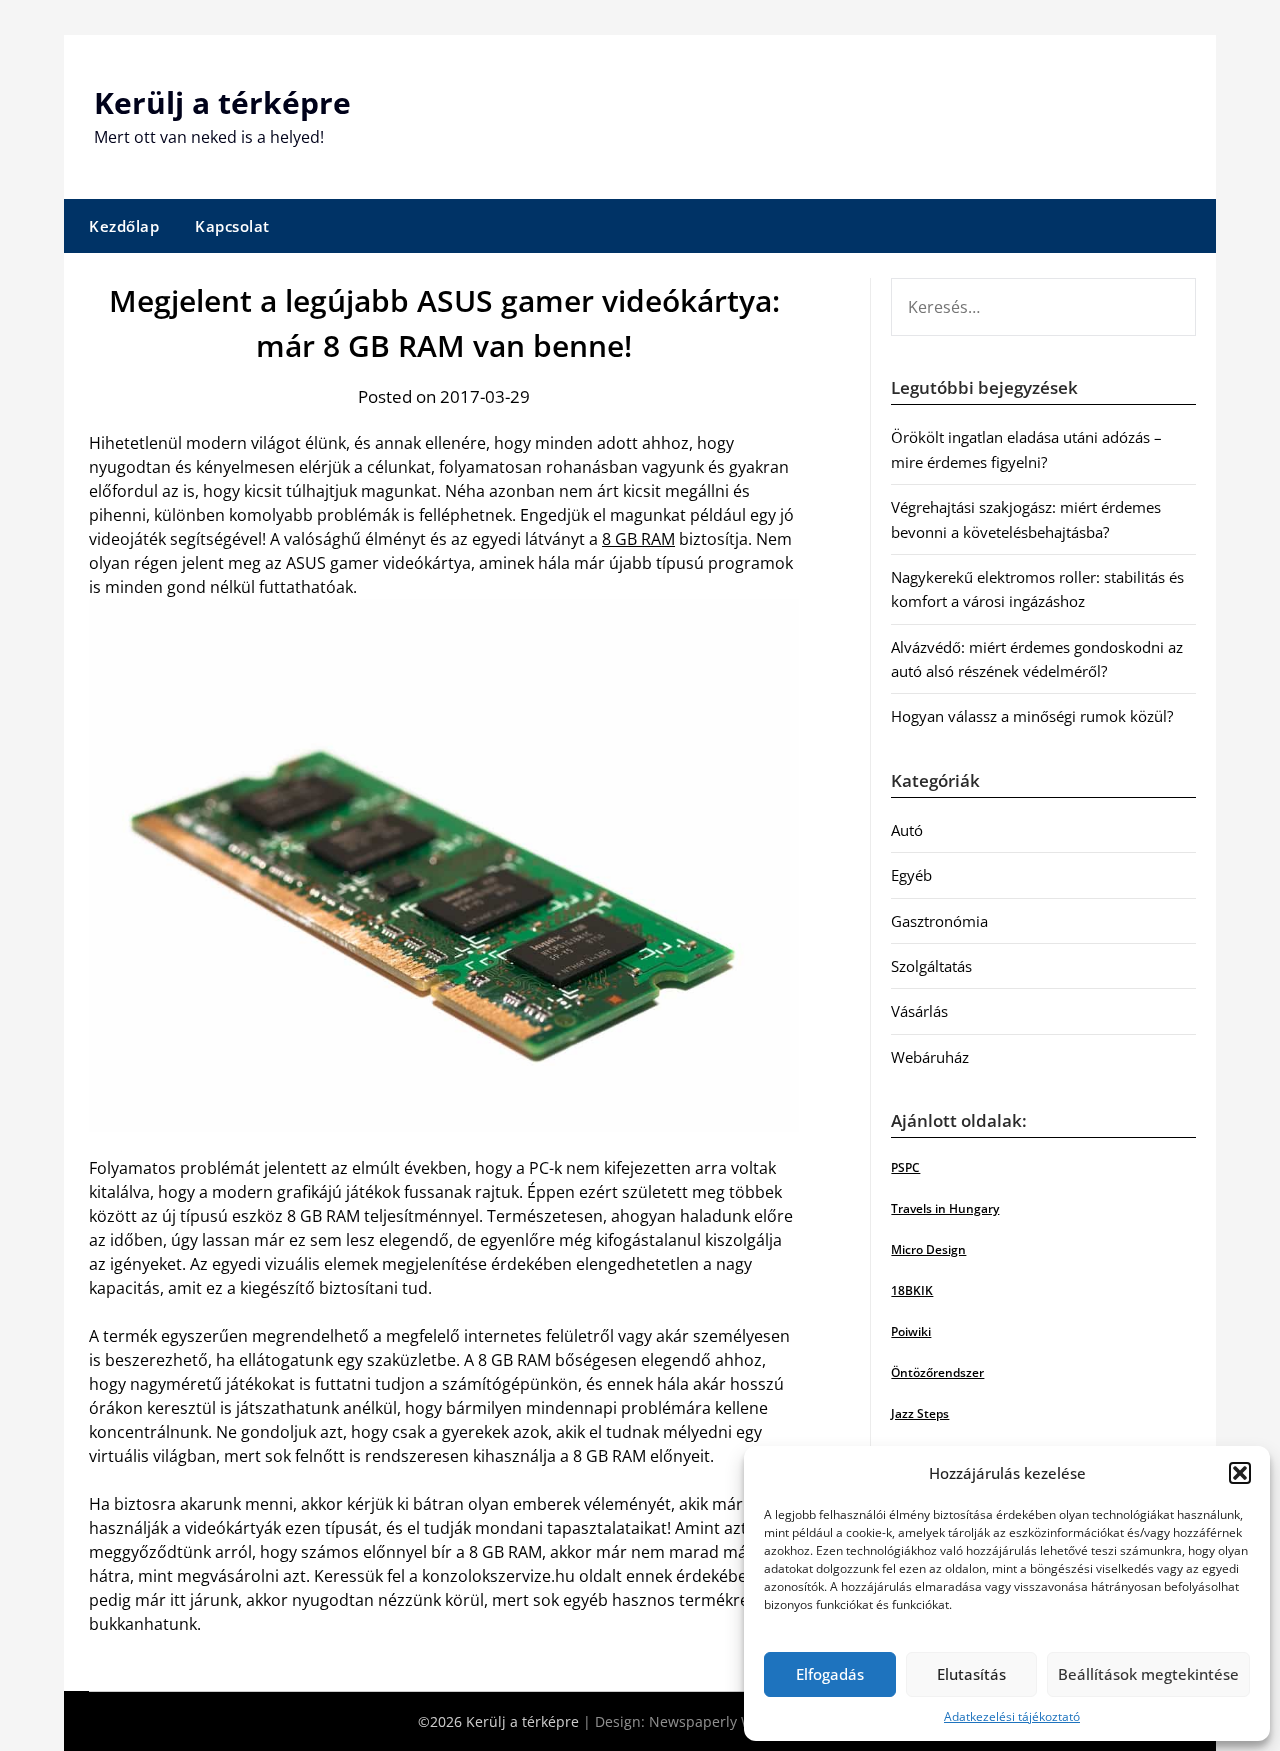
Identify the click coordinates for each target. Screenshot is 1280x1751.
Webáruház (930, 1057)
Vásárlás (919, 1011)
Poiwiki (911, 1331)
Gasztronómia (939, 921)
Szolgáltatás (931, 966)
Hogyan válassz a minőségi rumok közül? (1032, 716)
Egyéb (911, 875)
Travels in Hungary (945, 1208)
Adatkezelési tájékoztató (1012, 1716)
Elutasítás (971, 1674)
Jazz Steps (920, 1413)
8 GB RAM (638, 539)
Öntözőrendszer (937, 1372)
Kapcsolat (232, 226)
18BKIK (912, 1290)
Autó (907, 830)
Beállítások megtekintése (1148, 1674)
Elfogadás (830, 1674)
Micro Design (928, 1249)
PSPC (905, 1167)
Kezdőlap (124, 226)
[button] (1240, 1473)
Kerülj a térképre (222, 102)
